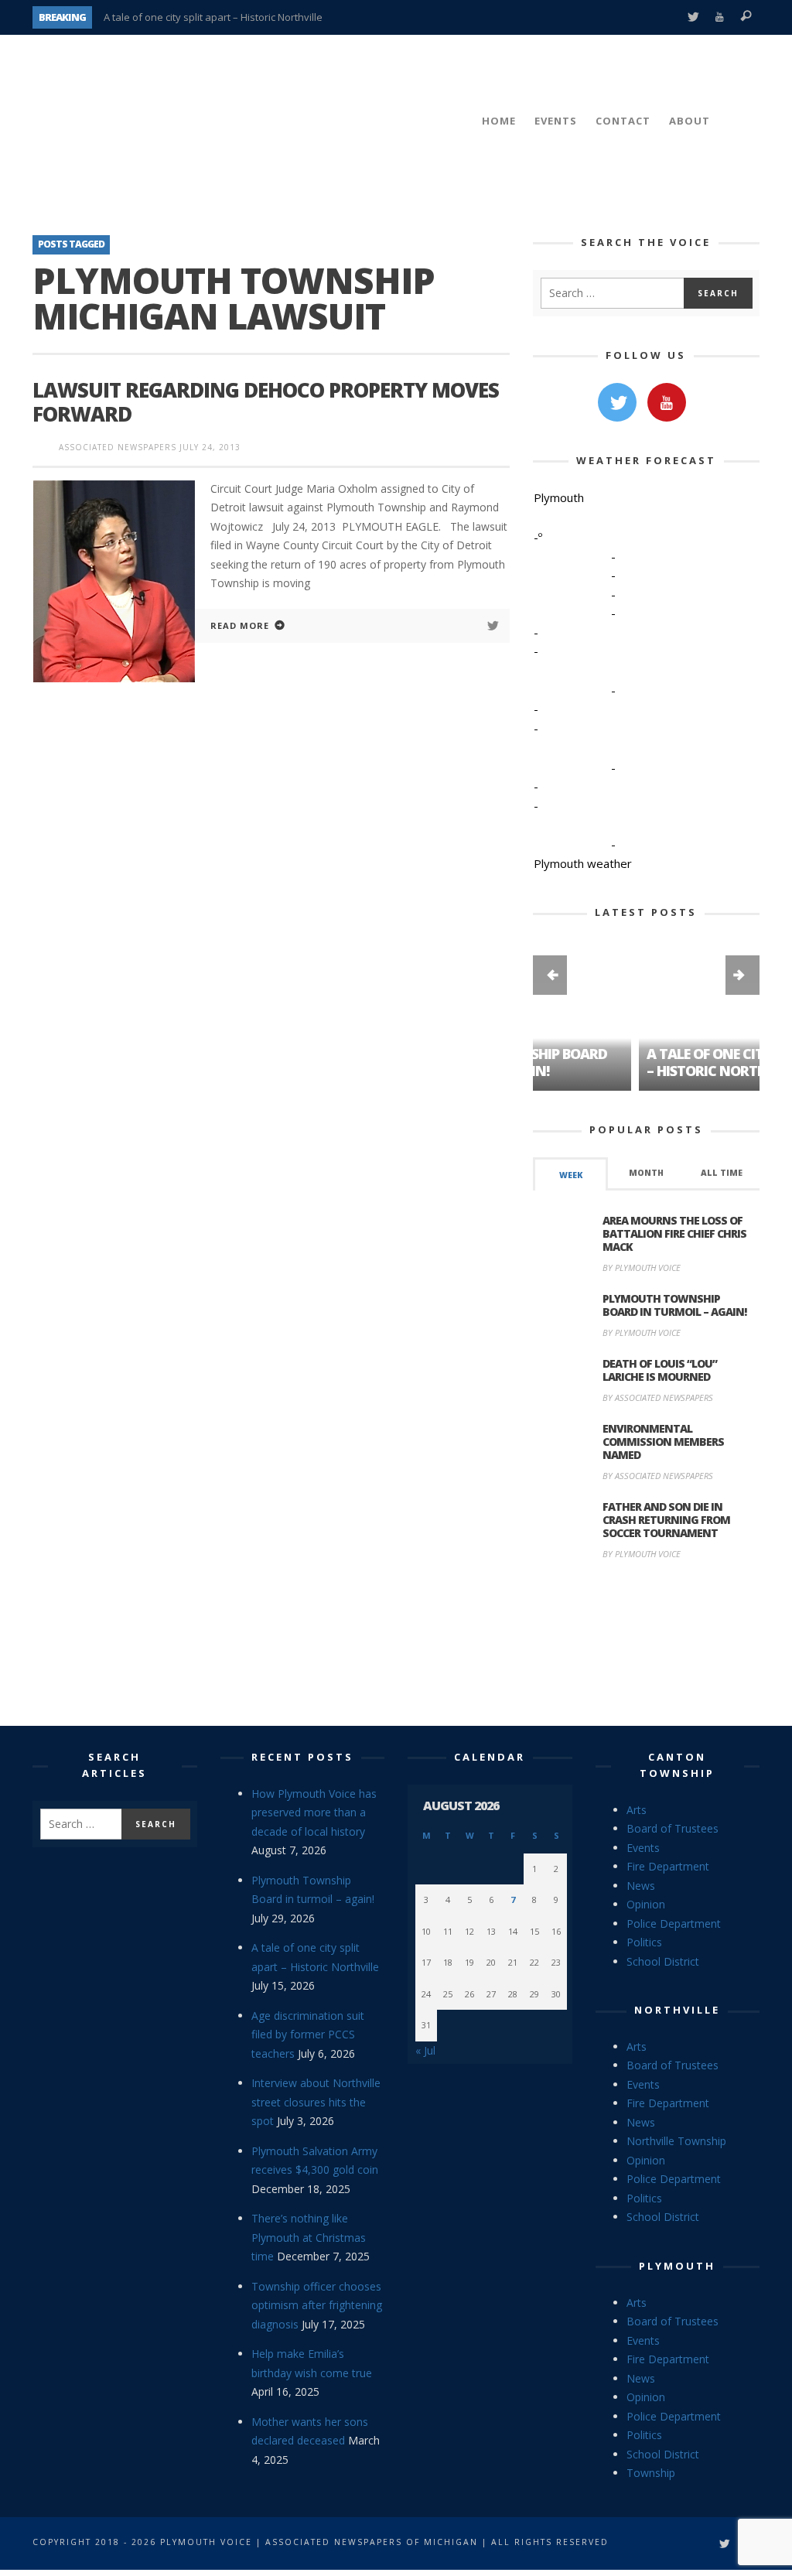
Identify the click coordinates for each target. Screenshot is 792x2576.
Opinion (646, 1904)
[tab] (571, 1174)
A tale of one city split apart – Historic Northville (213, 17)
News (641, 1886)
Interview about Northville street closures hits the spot (316, 2102)
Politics (644, 1942)
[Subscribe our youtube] (667, 402)
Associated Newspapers (118, 447)
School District (663, 1961)
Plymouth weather (583, 863)
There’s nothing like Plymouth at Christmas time (309, 2237)
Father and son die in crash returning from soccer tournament (666, 1520)
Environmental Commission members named (663, 1442)
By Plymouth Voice (642, 1268)
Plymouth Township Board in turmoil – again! (674, 1305)
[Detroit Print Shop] (646, 1645)
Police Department (674, 1923)
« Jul (425, 2050)
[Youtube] (720, 17)
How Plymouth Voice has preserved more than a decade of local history (314, 1812)
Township (651, 2473)
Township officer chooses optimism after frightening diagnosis (317, 2305)
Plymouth (677, 2266)
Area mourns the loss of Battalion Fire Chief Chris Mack (674, 1233)
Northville (677, 2010)
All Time (722, 1173)
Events (643, 1848)
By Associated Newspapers (658, 1397)
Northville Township (676, 2141)
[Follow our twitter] (617, 402)
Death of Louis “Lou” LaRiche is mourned (660, 1370)
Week (571, 1175)
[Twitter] (693, 17)
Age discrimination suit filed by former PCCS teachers (308, 2034)
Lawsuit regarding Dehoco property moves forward (266, 402)
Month (646, 1173)
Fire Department (668, 1866)
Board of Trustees (673, 1828)
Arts (637, 1810)
